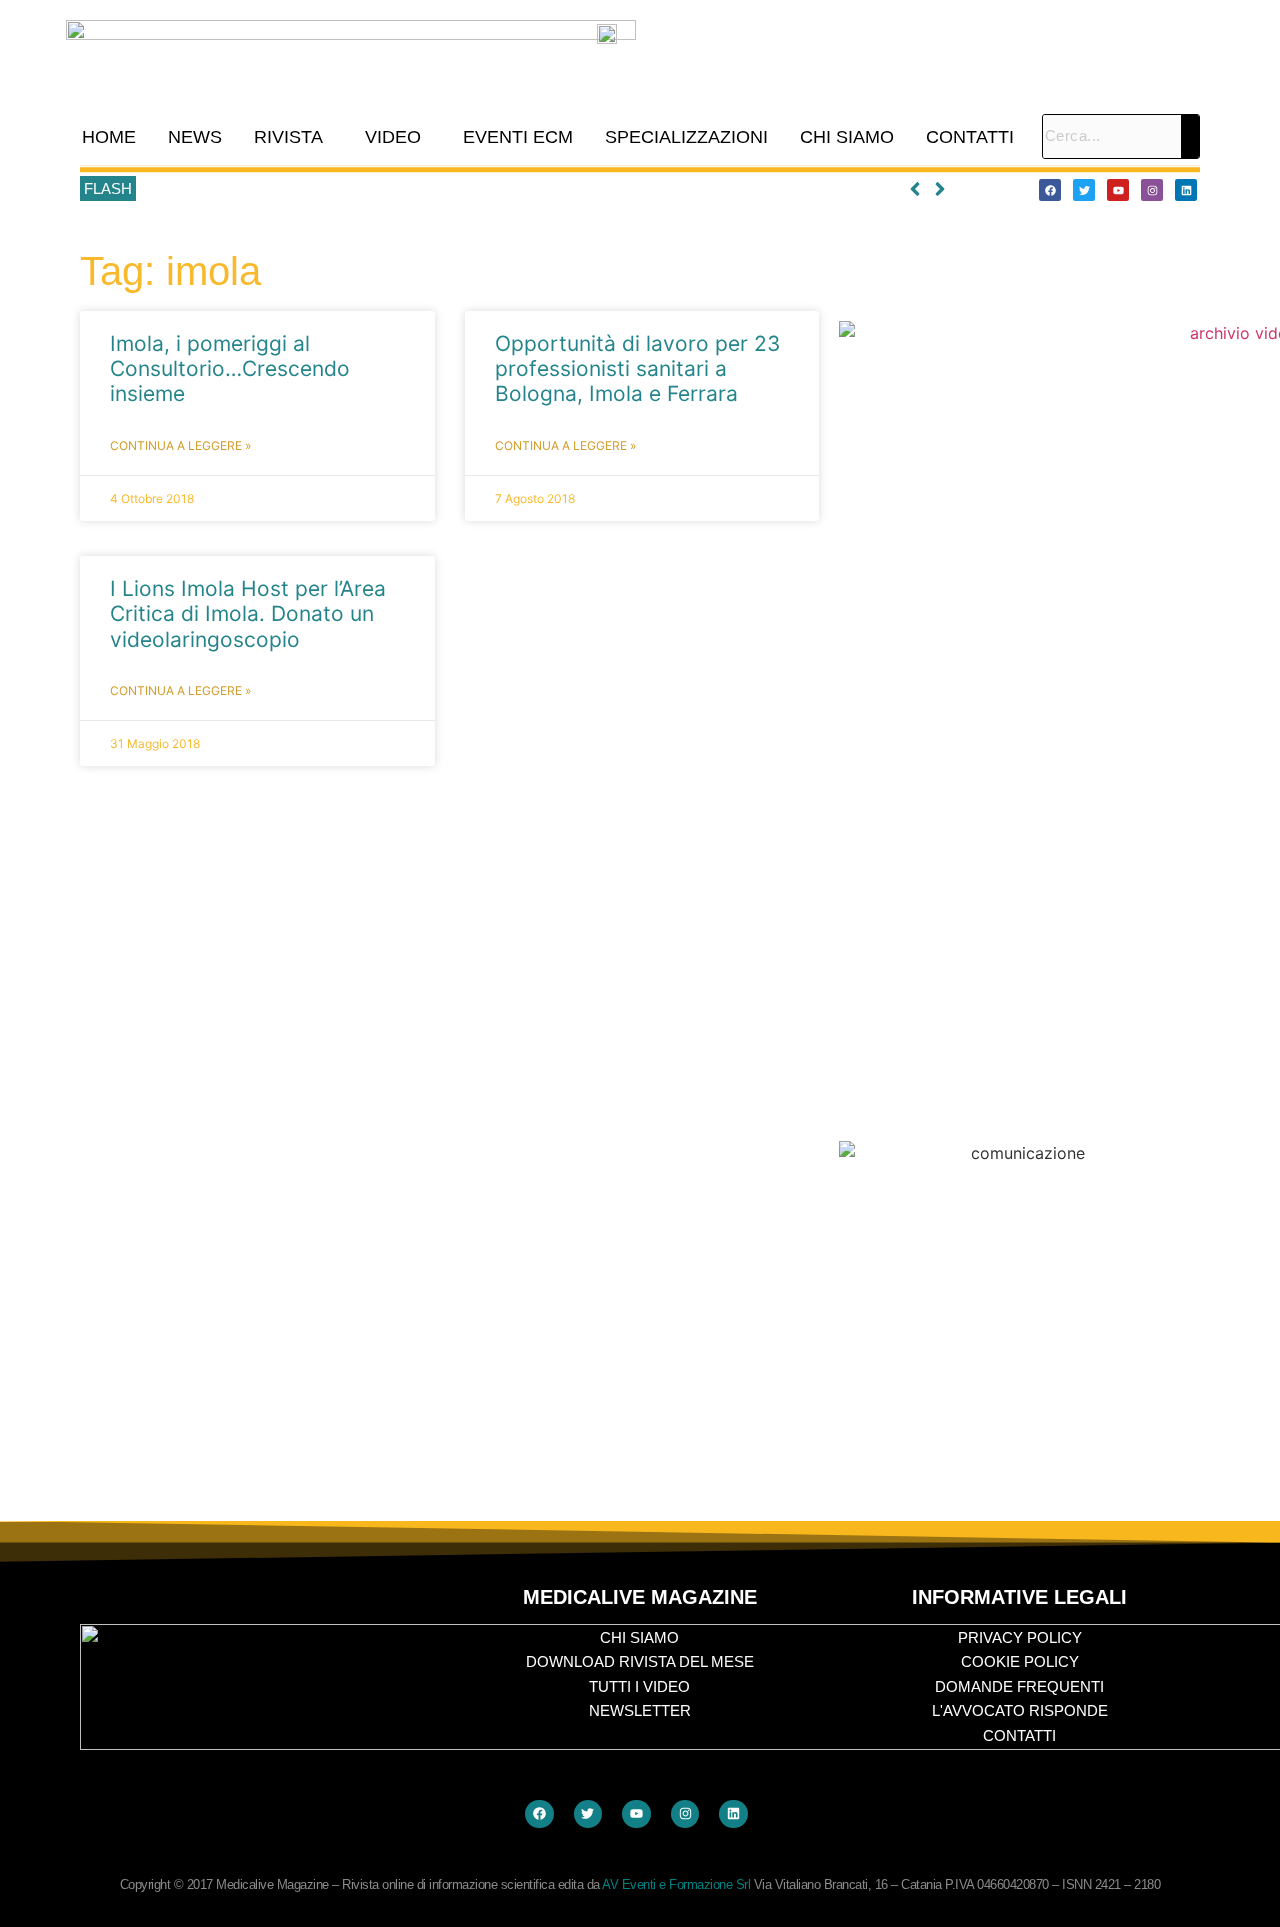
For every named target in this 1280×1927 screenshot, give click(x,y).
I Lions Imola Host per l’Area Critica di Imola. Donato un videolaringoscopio (248, 613)
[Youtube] (1118, 190)
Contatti (970, 137)
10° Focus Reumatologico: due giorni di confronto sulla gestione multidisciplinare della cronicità (448, 189)
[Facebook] (1050, 190)
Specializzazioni (686, 137)
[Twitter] (1084, 190)
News (195, 137)
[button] (293, 137)
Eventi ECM (518, 137)
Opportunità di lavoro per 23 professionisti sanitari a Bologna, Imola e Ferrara (637, 368)
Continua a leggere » (180, 445)
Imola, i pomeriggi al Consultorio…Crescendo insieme (230, 368)
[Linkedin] (1186, 190)
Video (393, 137)
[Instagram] (1152, 190)
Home (109, 137)
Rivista (288, 137)
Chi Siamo (847, 137)
